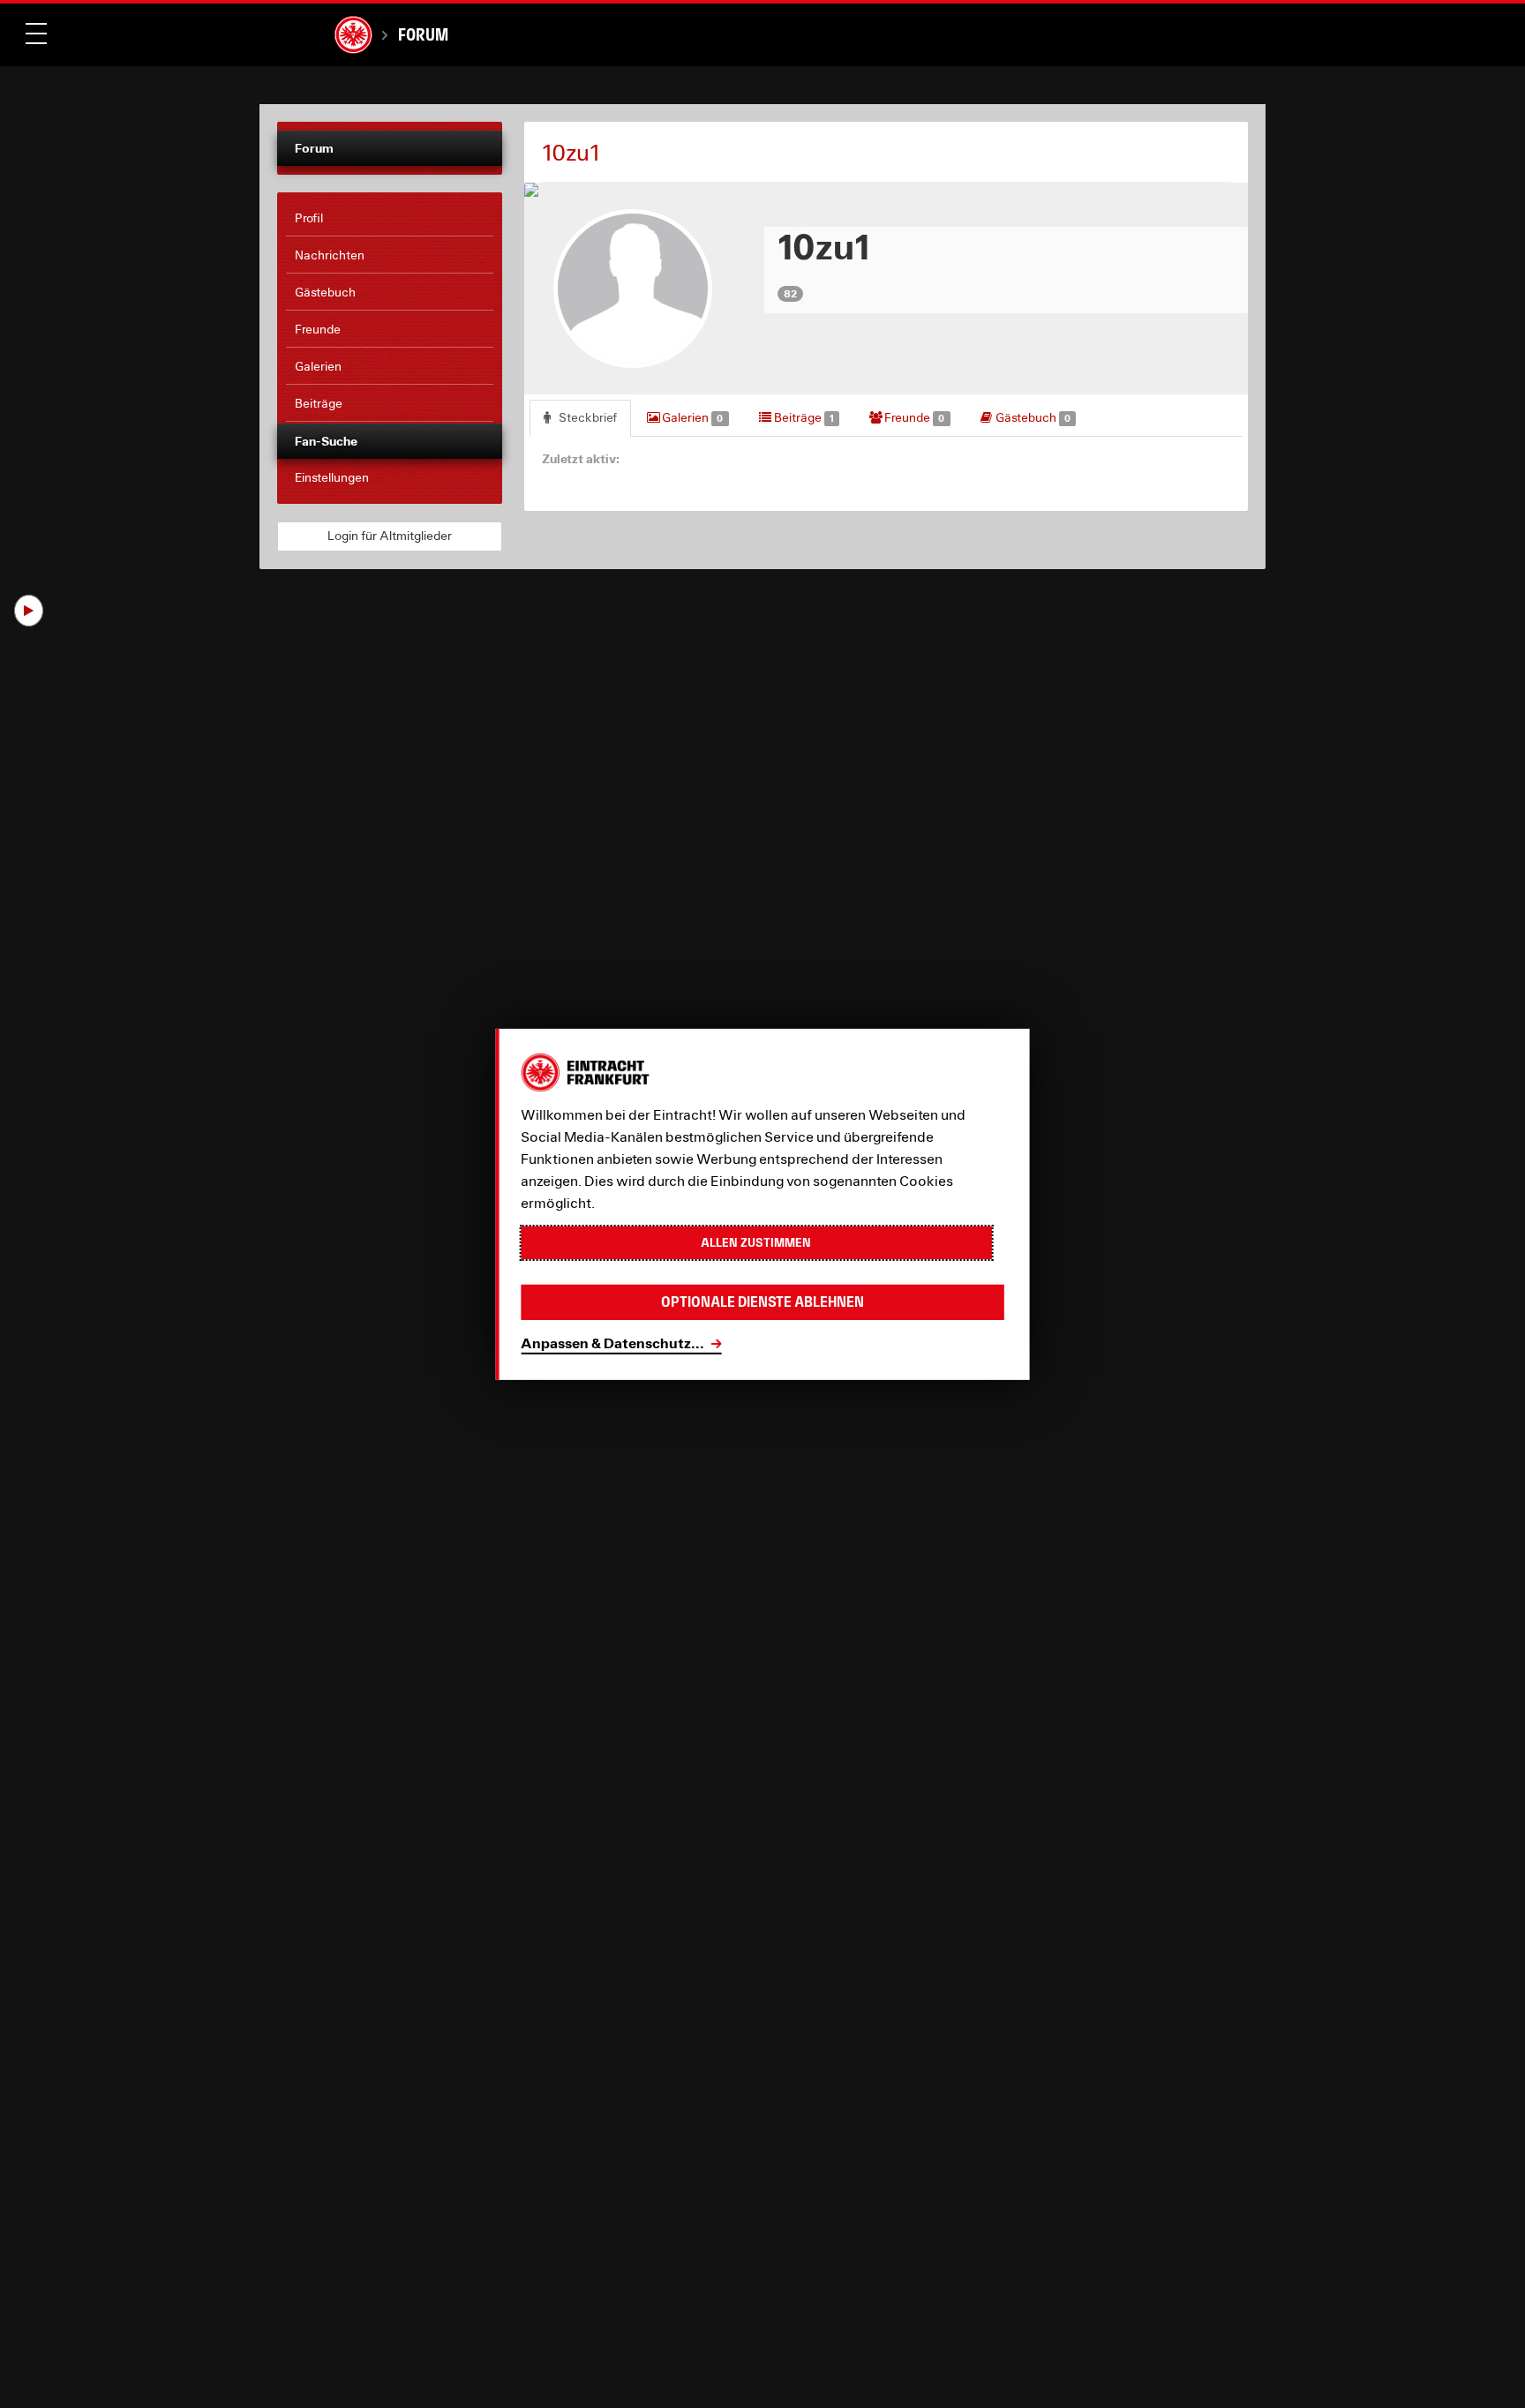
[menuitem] (390, 219)
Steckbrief (586, 417)
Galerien (691, 417)
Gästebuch (1032, 417)
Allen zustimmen (756, 1242)
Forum (423, 34)
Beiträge (803, 417)
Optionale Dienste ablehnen (762, 1302)
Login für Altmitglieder (390, 536)
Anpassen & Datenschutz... (612, 1343)
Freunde (913, 417)
